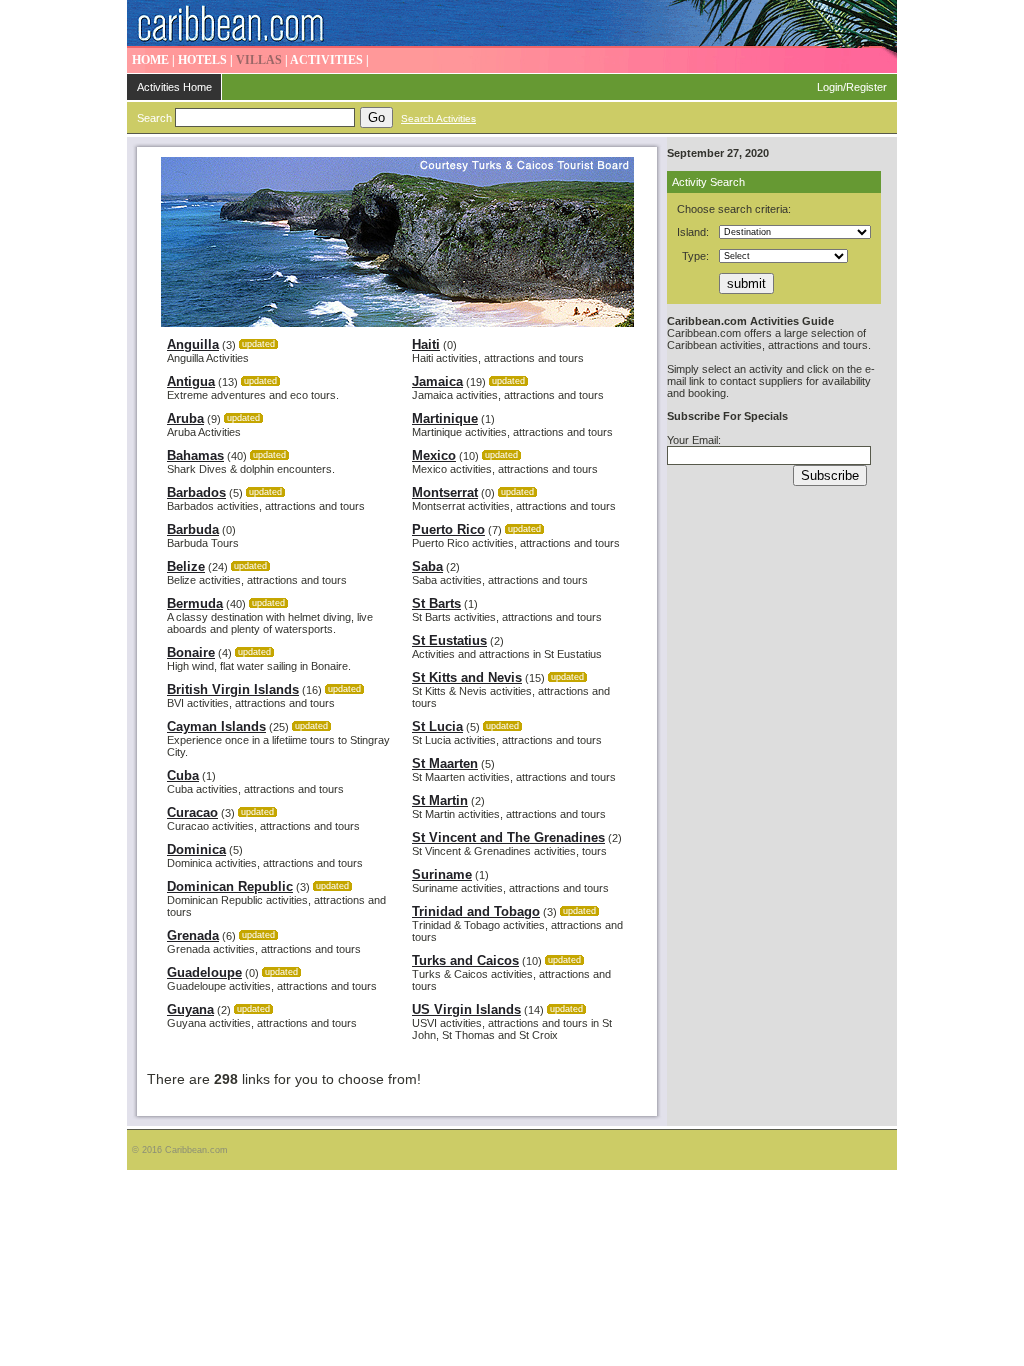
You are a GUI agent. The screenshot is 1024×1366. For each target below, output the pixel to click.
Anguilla (193, 344)
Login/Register (852, 87)
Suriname (442, 874)
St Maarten (445, 763)
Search (154, 118)
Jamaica (437, 381)
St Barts (436, 603)
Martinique (445, 418)
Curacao (192, 812)
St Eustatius (449, 640)
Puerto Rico (448, 529)
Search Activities (438, 118)
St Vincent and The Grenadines (508, 837)
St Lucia (437, 726)
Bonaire (191, 652)
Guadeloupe (204, 972)
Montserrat (445, 492)
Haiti (426, 344)
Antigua (191, 381)
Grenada (193, 935)
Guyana (190, 1009)
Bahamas (195, 455)
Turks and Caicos (465, 960)
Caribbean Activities (512, 24)
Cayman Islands (216, 726)
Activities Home (174, 87)
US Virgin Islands (466, 1009)
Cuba (183, 775)
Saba (427, 566)
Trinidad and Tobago (476, 911)
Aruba (185, 418)
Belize (186, 566)
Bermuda (195, 603)
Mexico (434, 455)
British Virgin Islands (233, 689)
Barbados (196, 492)
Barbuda (193, 529)
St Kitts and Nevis (467, 677)
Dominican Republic (230, 886)
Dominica (196, 849)
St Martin (440, 800)
